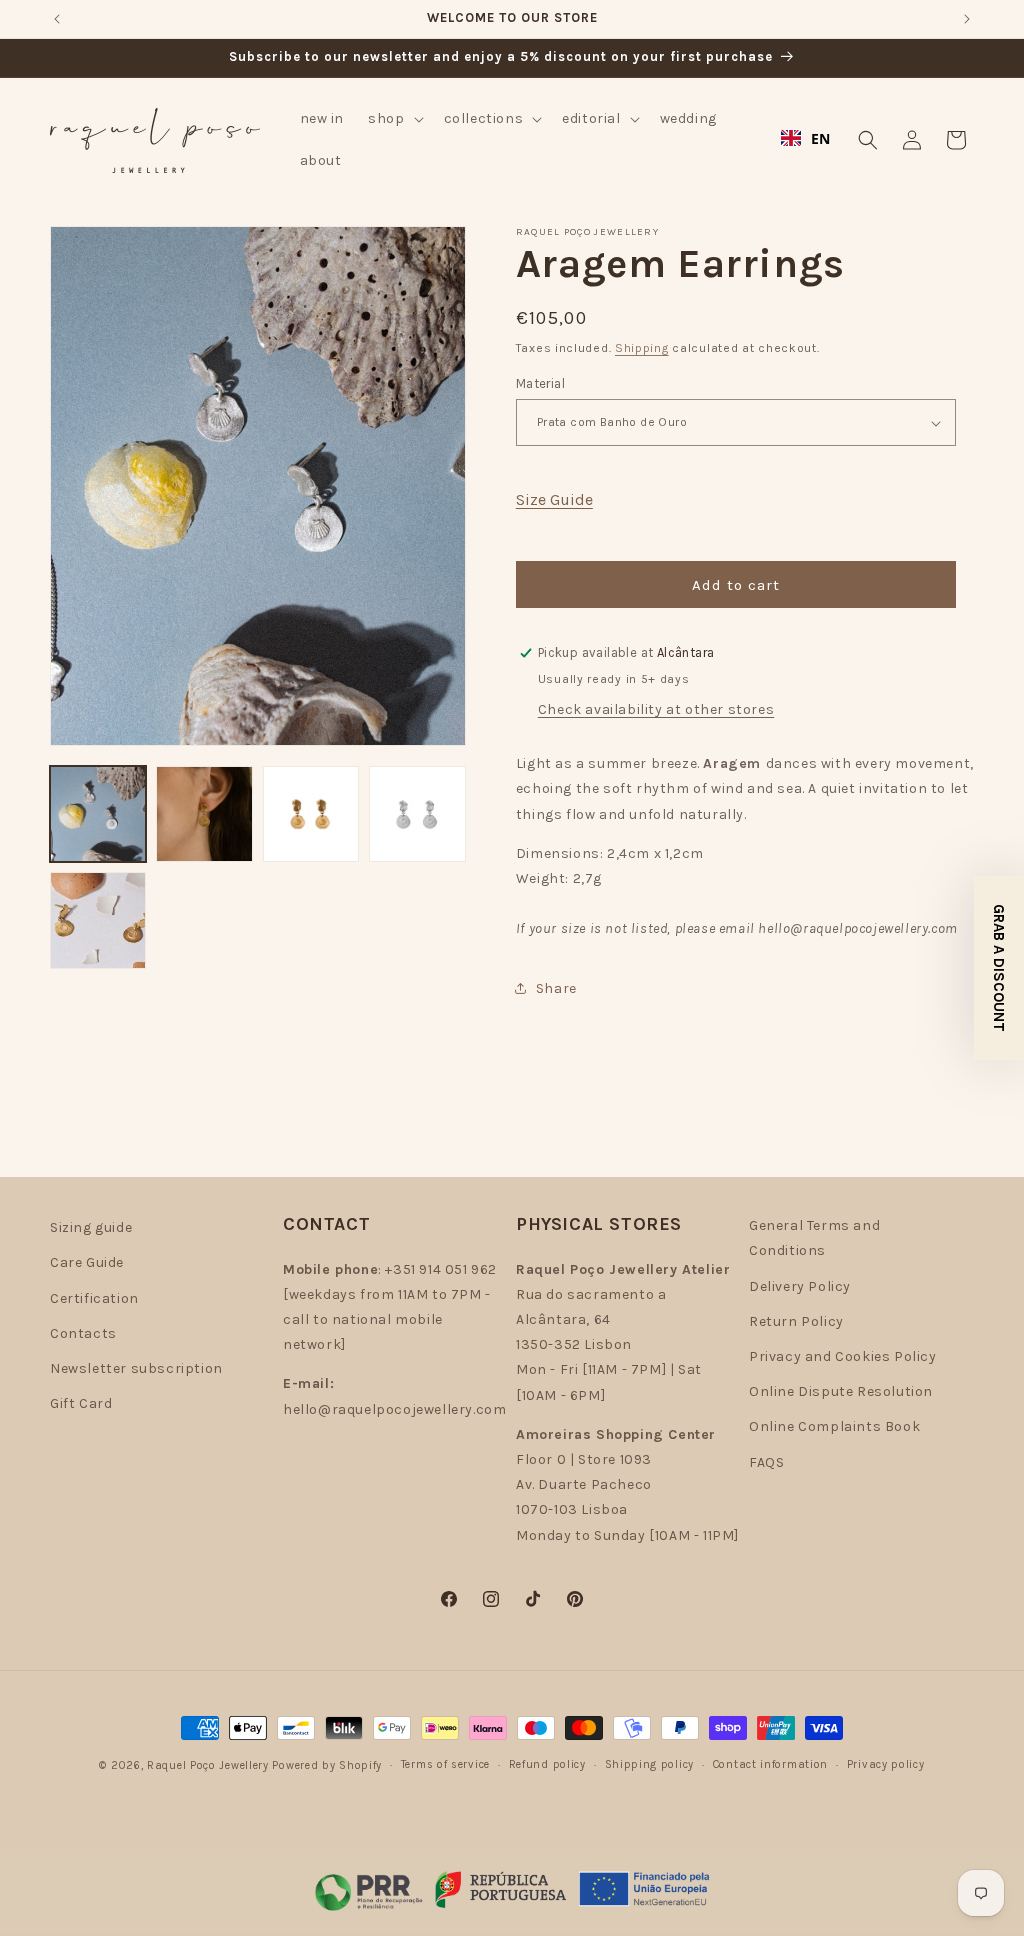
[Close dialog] (880, 697)
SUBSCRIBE (707, 1049)
